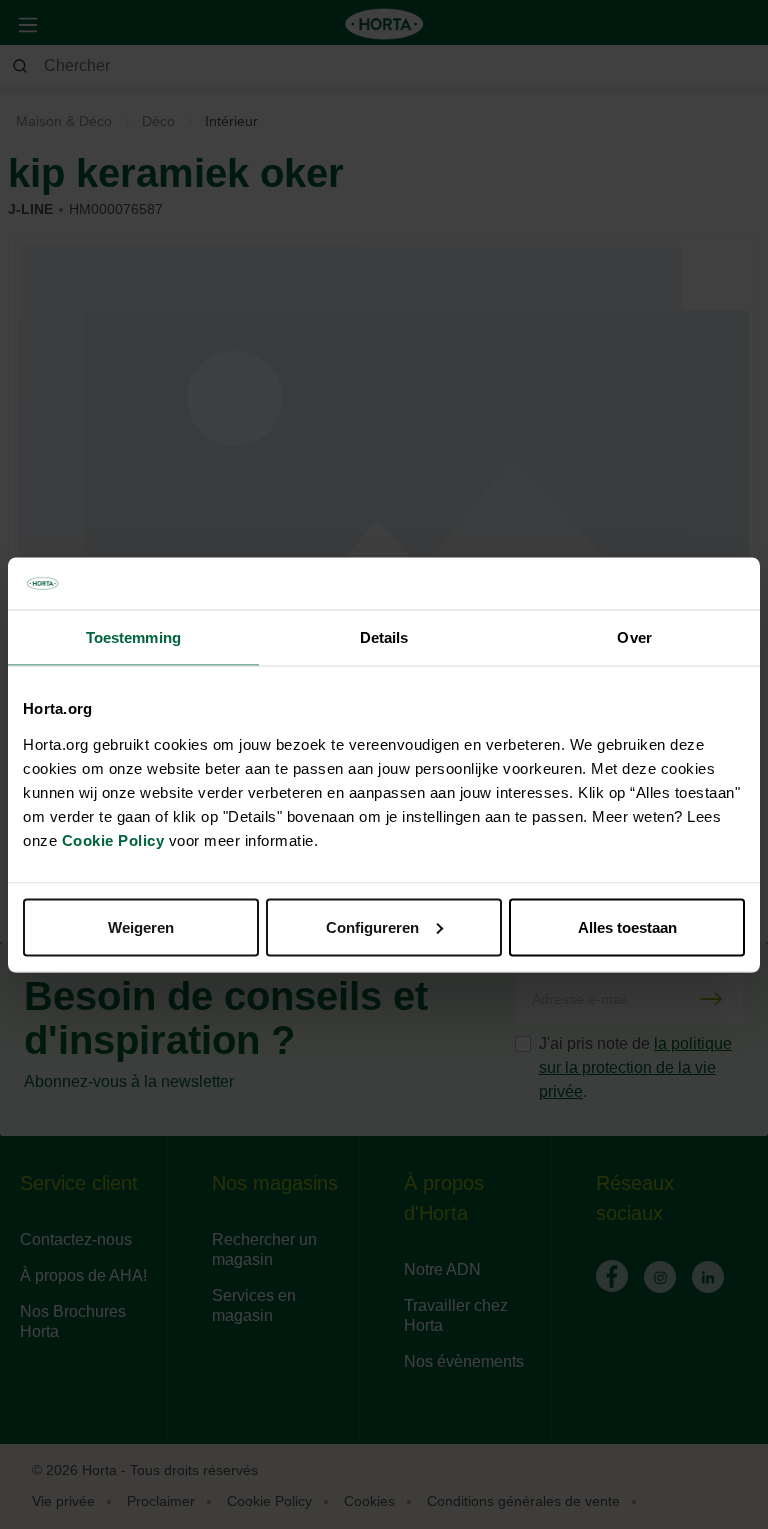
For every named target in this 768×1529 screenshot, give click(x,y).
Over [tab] (634, 637)
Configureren (372, 926)
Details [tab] (384, 637)
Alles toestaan (627, 926)
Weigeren (141, 926)
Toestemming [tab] (133, 637)
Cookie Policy (113, 839)
